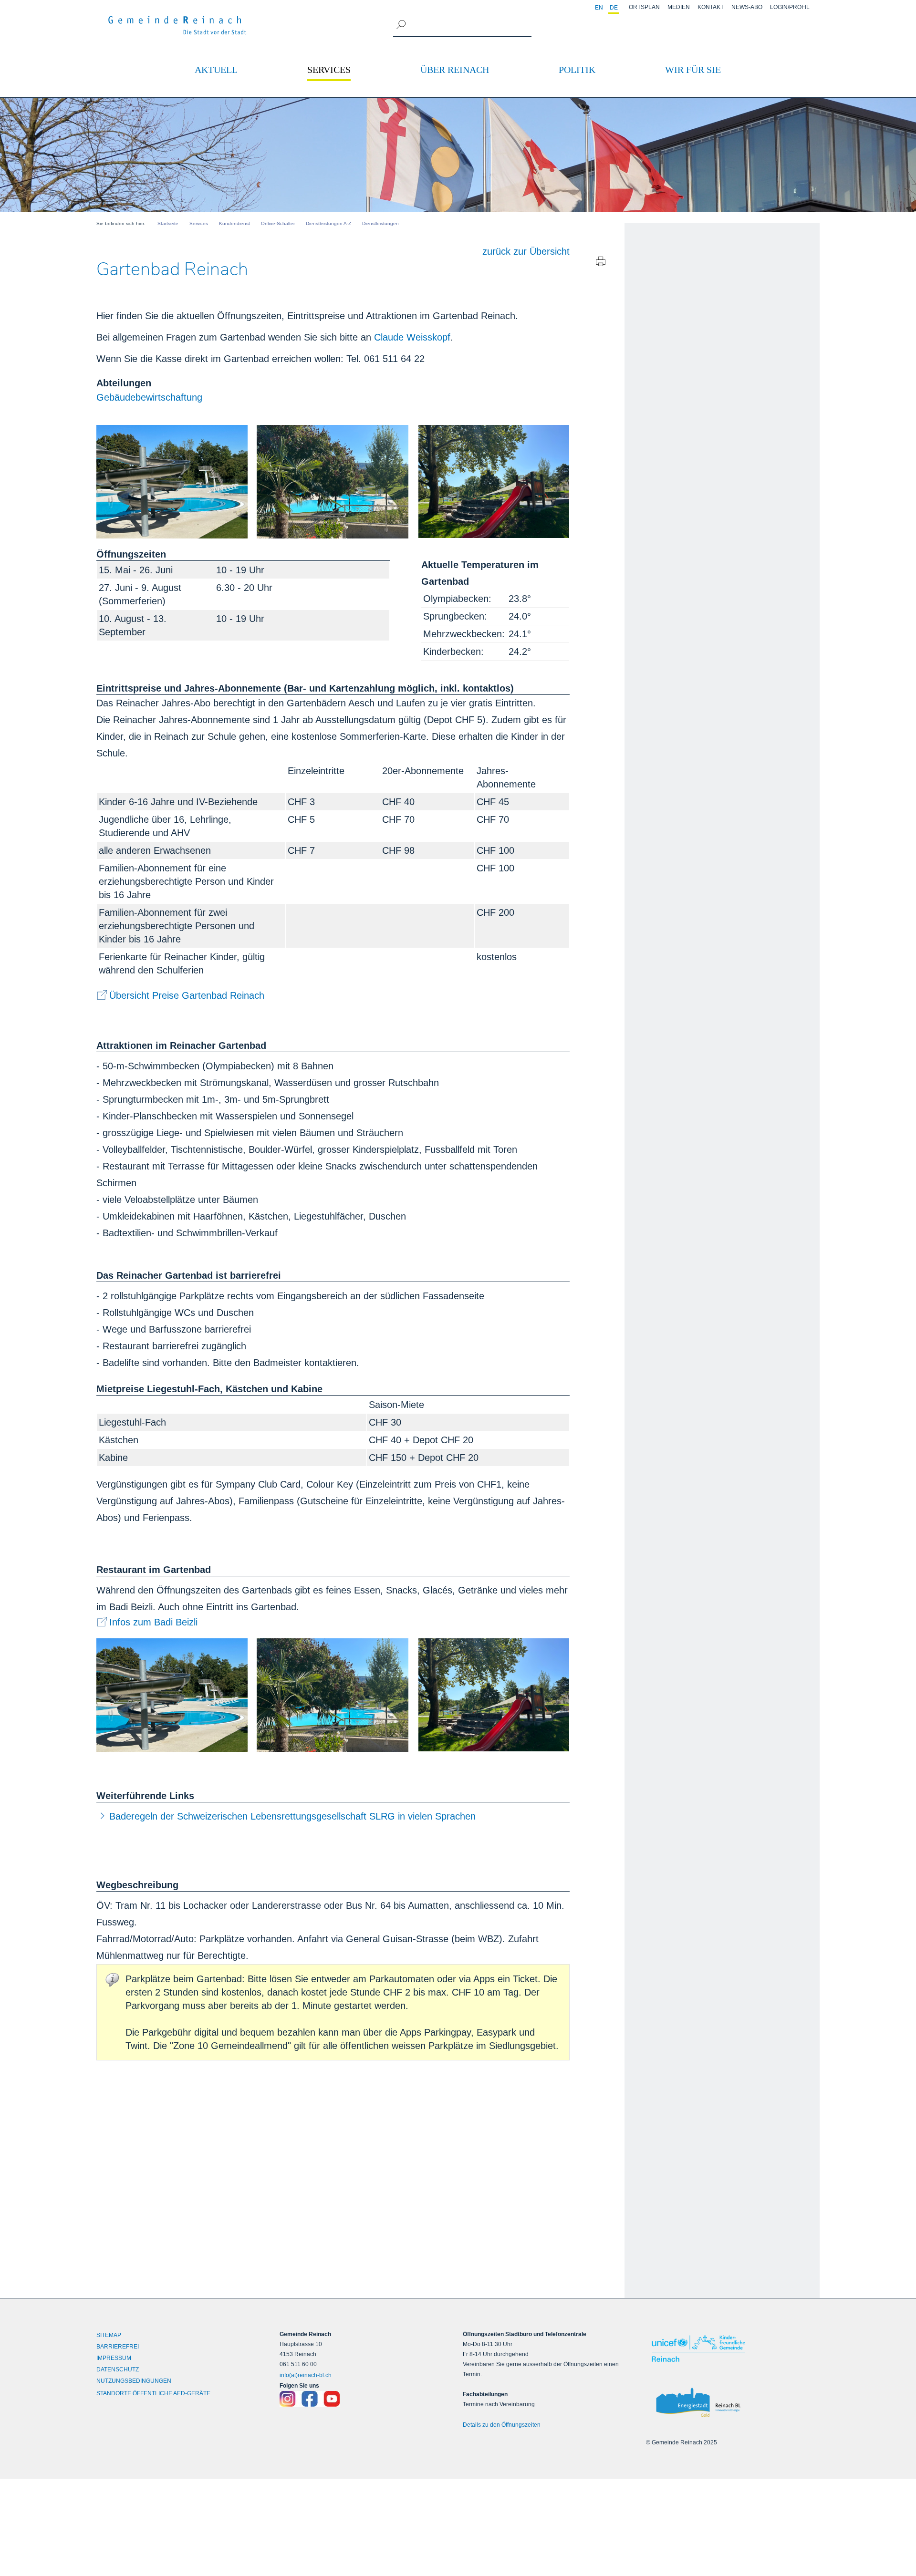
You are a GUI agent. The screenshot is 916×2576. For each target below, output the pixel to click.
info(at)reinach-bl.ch (306, 2375)
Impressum (114, 2358)
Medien (679, 7)
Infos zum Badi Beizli (153, 1622)
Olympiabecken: (457, 599)
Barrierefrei (118, 2347)
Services (329, 70)
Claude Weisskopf (412, 337)
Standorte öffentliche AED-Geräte (153, 2393)
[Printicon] (601, 264)
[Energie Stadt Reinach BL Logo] (733, 2403)
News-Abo (747, 7)
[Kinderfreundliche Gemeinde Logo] (733, 2348)
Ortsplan (644, 7)
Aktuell (216, 70)
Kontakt (711, 7)
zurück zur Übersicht (526, 251)
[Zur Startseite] (177, 25)
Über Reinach (455, 70)
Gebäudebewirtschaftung (149, 397)
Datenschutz (118, 2369)
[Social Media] (366, 2399)
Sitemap (109, 2335)
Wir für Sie (693, 70)
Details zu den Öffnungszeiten (502, 2425)
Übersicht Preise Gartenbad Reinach (187, 995)
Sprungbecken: (455, 616)
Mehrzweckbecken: (464, 634)
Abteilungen (124, 383)
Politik (577, 70)
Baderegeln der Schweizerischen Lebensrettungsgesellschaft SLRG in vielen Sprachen (292, 1816)
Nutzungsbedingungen (134, 2381)
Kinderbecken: (453, 652)
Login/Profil (790, 7)
